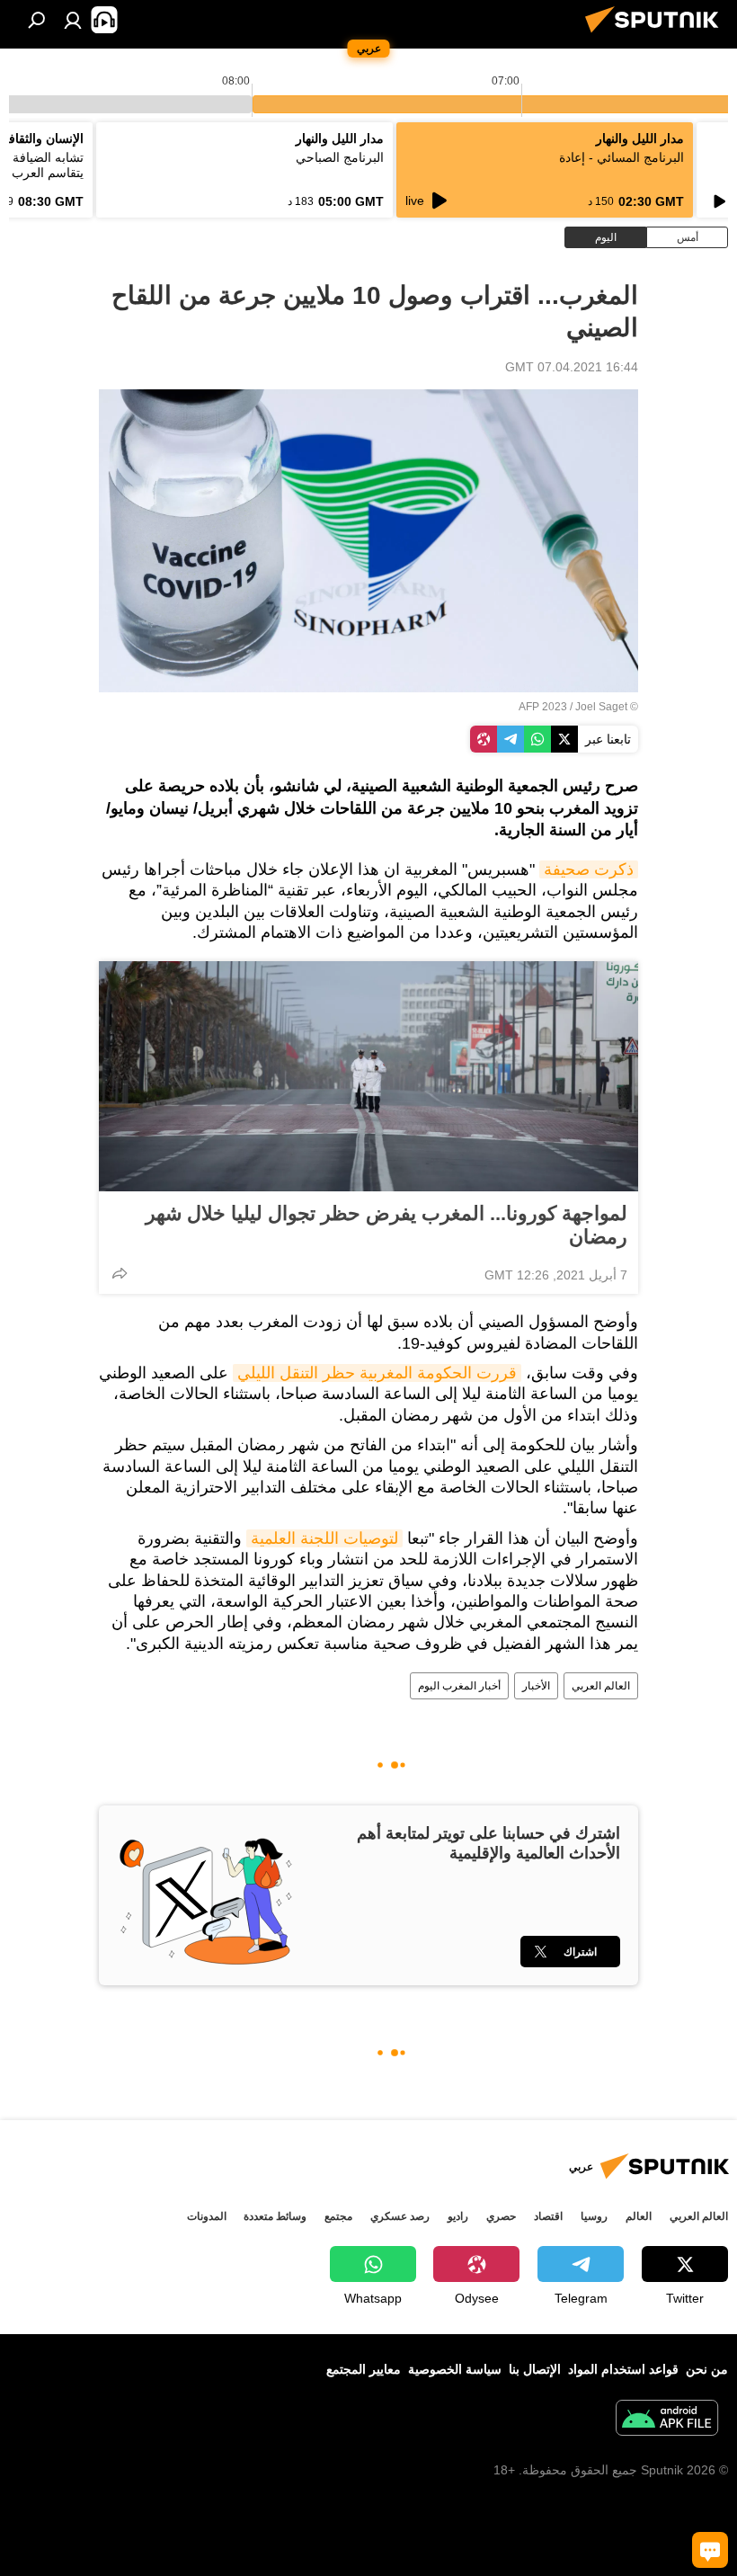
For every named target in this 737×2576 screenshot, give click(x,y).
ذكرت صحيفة (589, 869)
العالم (639, 2216)
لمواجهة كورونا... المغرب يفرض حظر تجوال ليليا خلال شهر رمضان (386, 1225)
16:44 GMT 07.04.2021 (572, 367)
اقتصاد (548, 2216)
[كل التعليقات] (710, 2550)
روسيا (594, 2216)
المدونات (207, 2216)
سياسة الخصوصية (455, 2369)
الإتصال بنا (535, 2369)
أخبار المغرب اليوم (459, 1686)
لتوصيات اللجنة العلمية (324, 1538)
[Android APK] (667, 2420)
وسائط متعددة (275, 2216)
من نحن (707, 2369)
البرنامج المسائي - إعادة (622, 157)
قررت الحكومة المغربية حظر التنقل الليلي (377, 1373)
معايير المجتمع (364, 2369)
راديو (458, 2216)
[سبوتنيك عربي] (657, 35)
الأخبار (536, 1686)
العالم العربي (601, 1686)
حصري (501, 2216)
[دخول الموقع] (73, 20)
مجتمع (338, 2216)
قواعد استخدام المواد (623, 2369)
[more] (120, 1273)
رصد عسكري (400, 2216)
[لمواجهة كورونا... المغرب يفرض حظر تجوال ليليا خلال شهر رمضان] (368, 1076)
